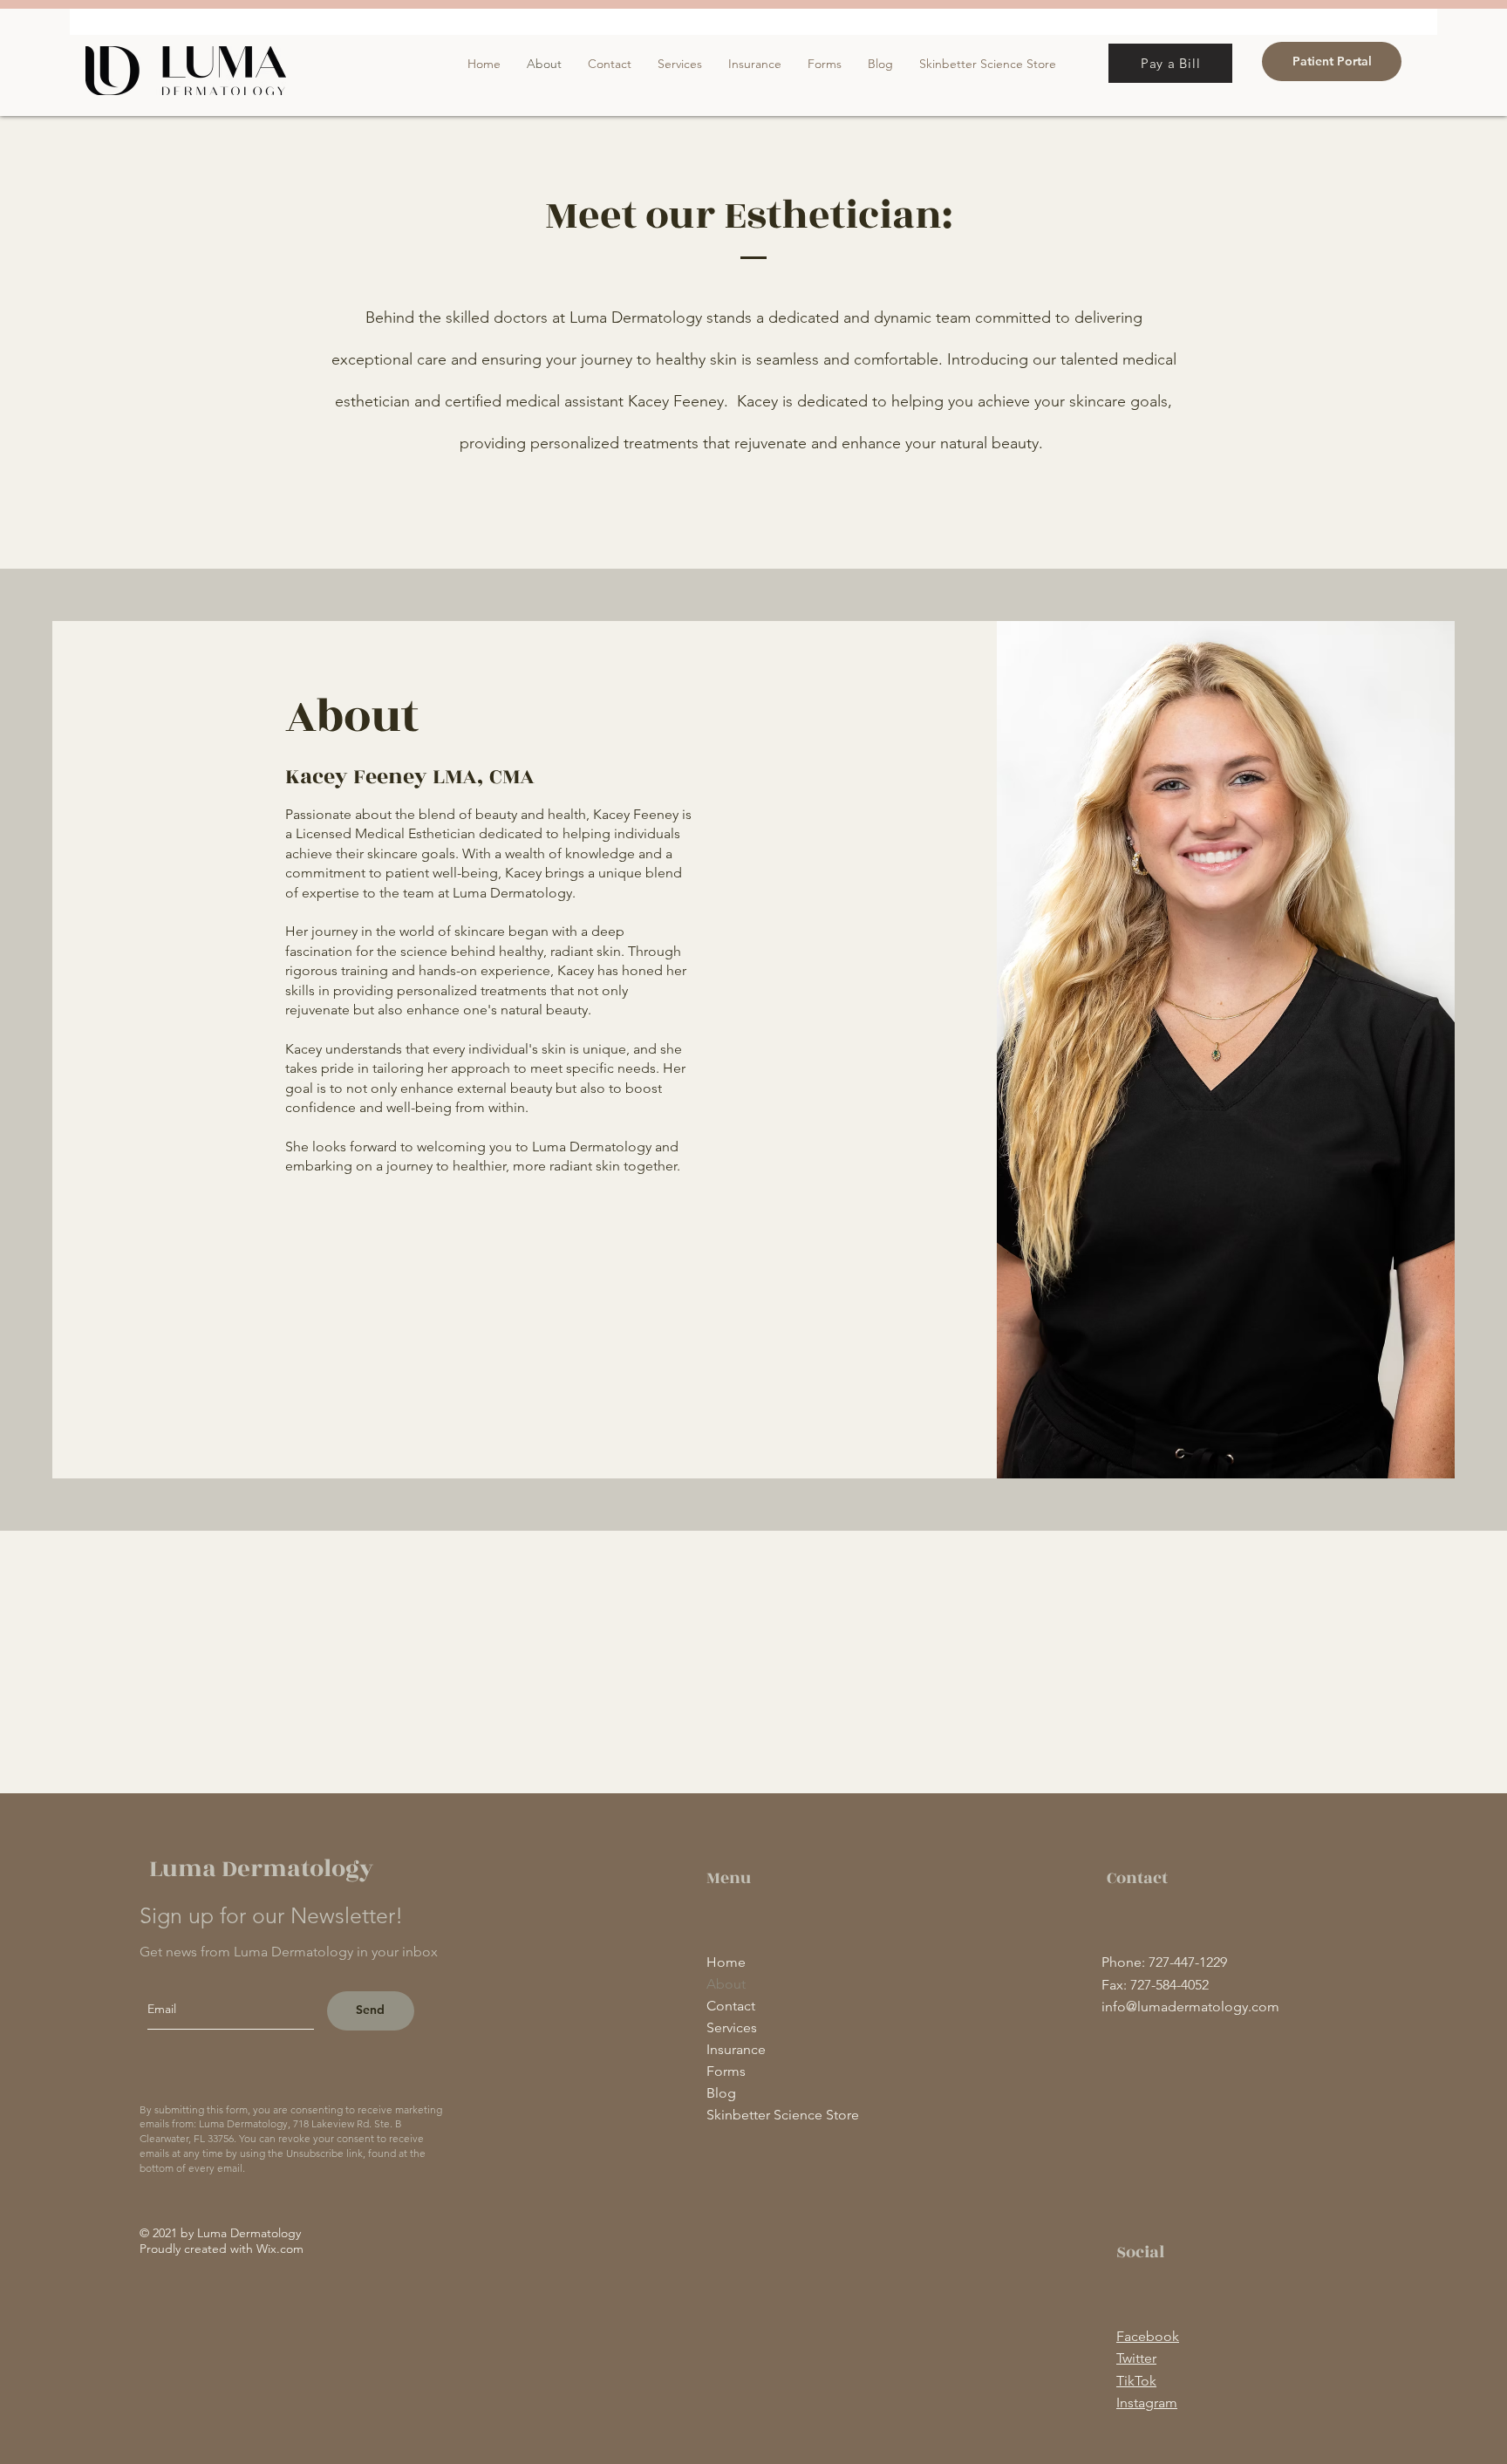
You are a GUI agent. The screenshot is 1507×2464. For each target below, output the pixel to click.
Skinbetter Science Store (783, 2115)
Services (732, 2027)
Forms (726, 2071)
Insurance (736, 2049)
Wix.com (280, 2249)
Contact (731, 2006)
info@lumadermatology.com (1190, 2007)
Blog (721, 2093)
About (726, 1984)
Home (726, 1962)
